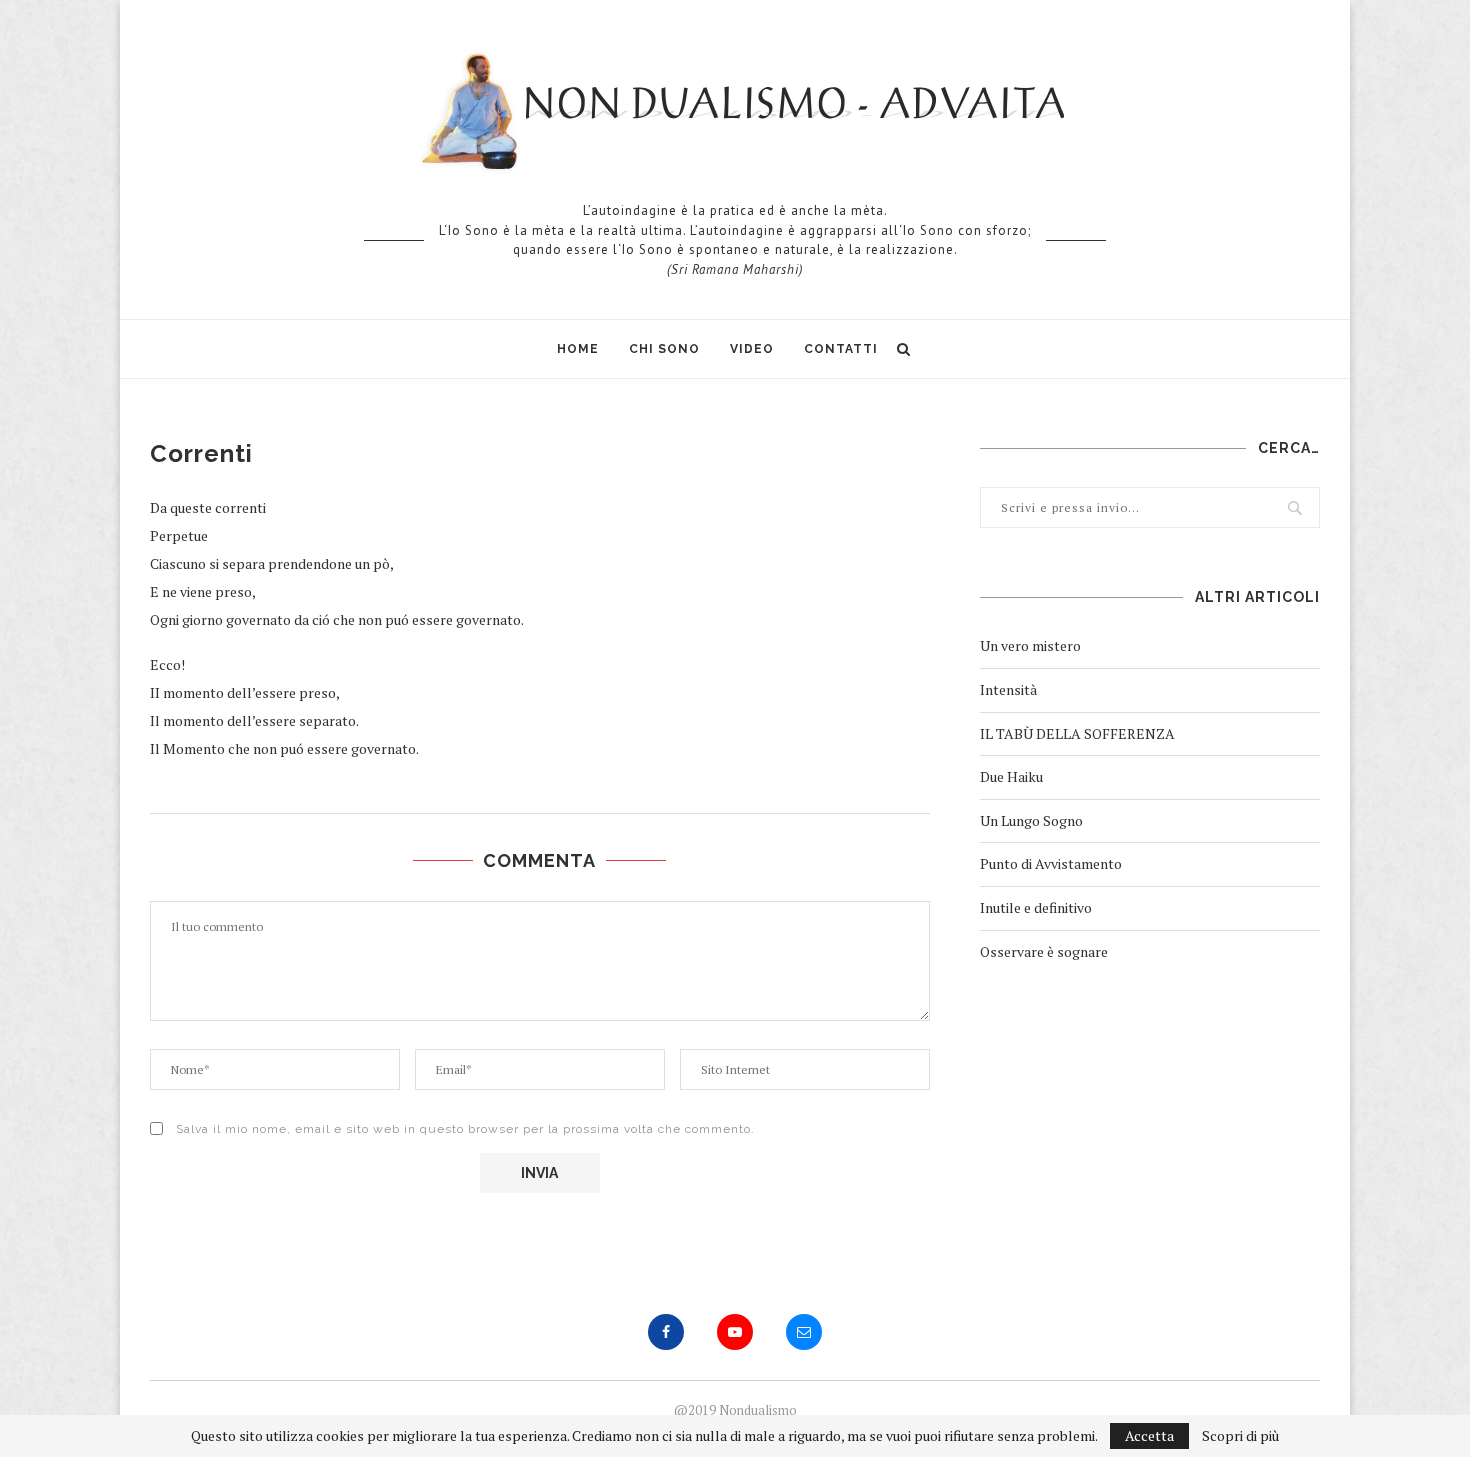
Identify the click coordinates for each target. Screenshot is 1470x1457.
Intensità (1008, 689)
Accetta (1149, 1435)
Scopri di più (1240, 1436)
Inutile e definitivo (1036, 907)
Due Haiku (1011, 776)
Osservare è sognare (1044, 951)
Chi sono (664, 349)
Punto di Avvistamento (1051, 863)
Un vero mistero (1030, 645)
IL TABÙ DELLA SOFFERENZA (1077, 733)
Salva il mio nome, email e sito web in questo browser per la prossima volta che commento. (465, 1129)
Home (578, 349)
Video (752, 349)
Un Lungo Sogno (1031, 820)
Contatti (841, 349)
